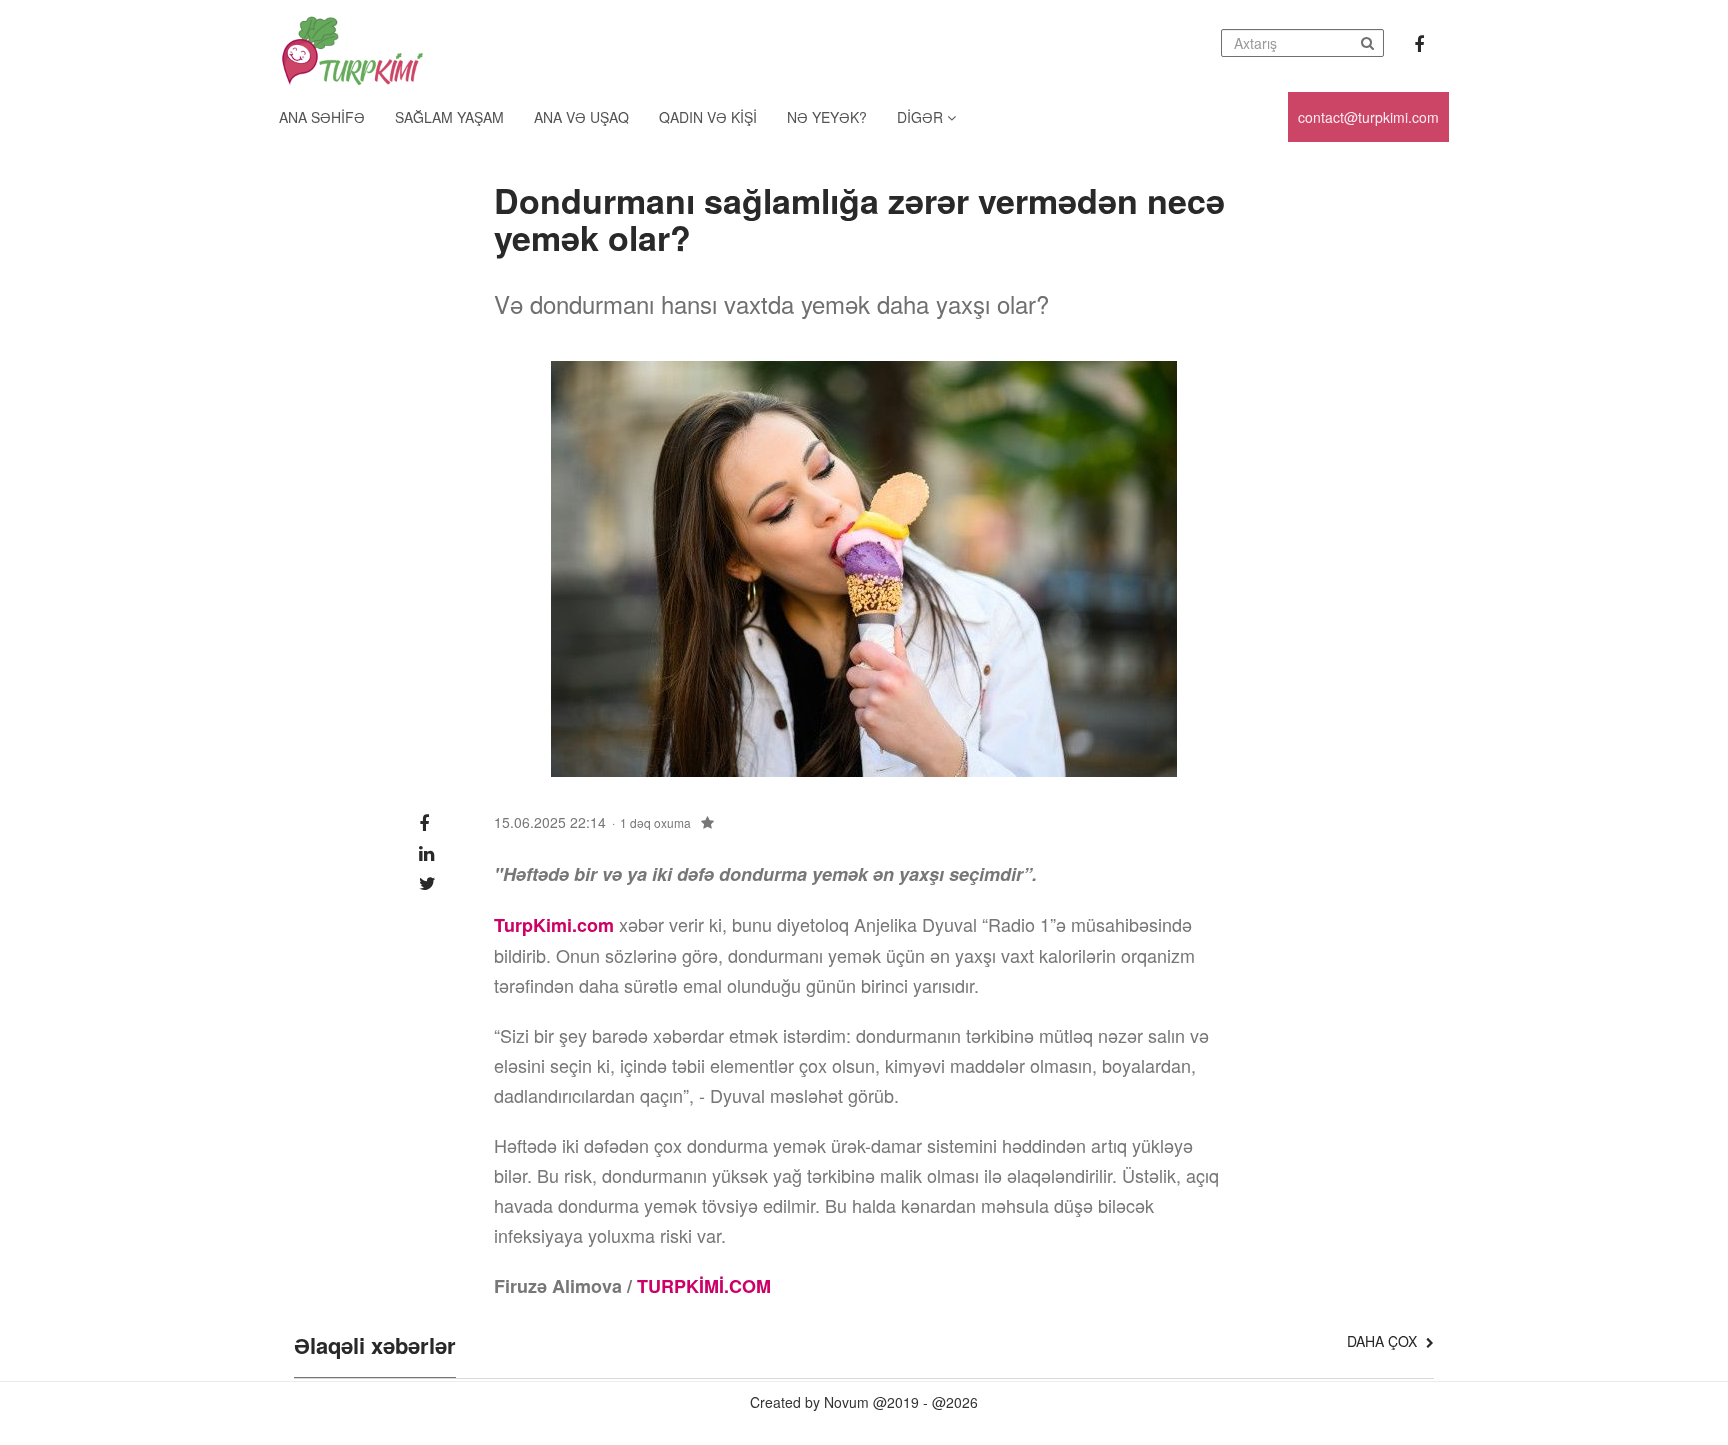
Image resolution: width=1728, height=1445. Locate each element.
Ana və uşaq (581, 117)
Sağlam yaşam (449, 117)
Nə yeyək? (827, 117)
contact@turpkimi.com (1368, 117)
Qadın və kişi (708, 117)
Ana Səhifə (322, 117)
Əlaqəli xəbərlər (375, 1347)
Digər (922, 117)
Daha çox (1384, 1341)
